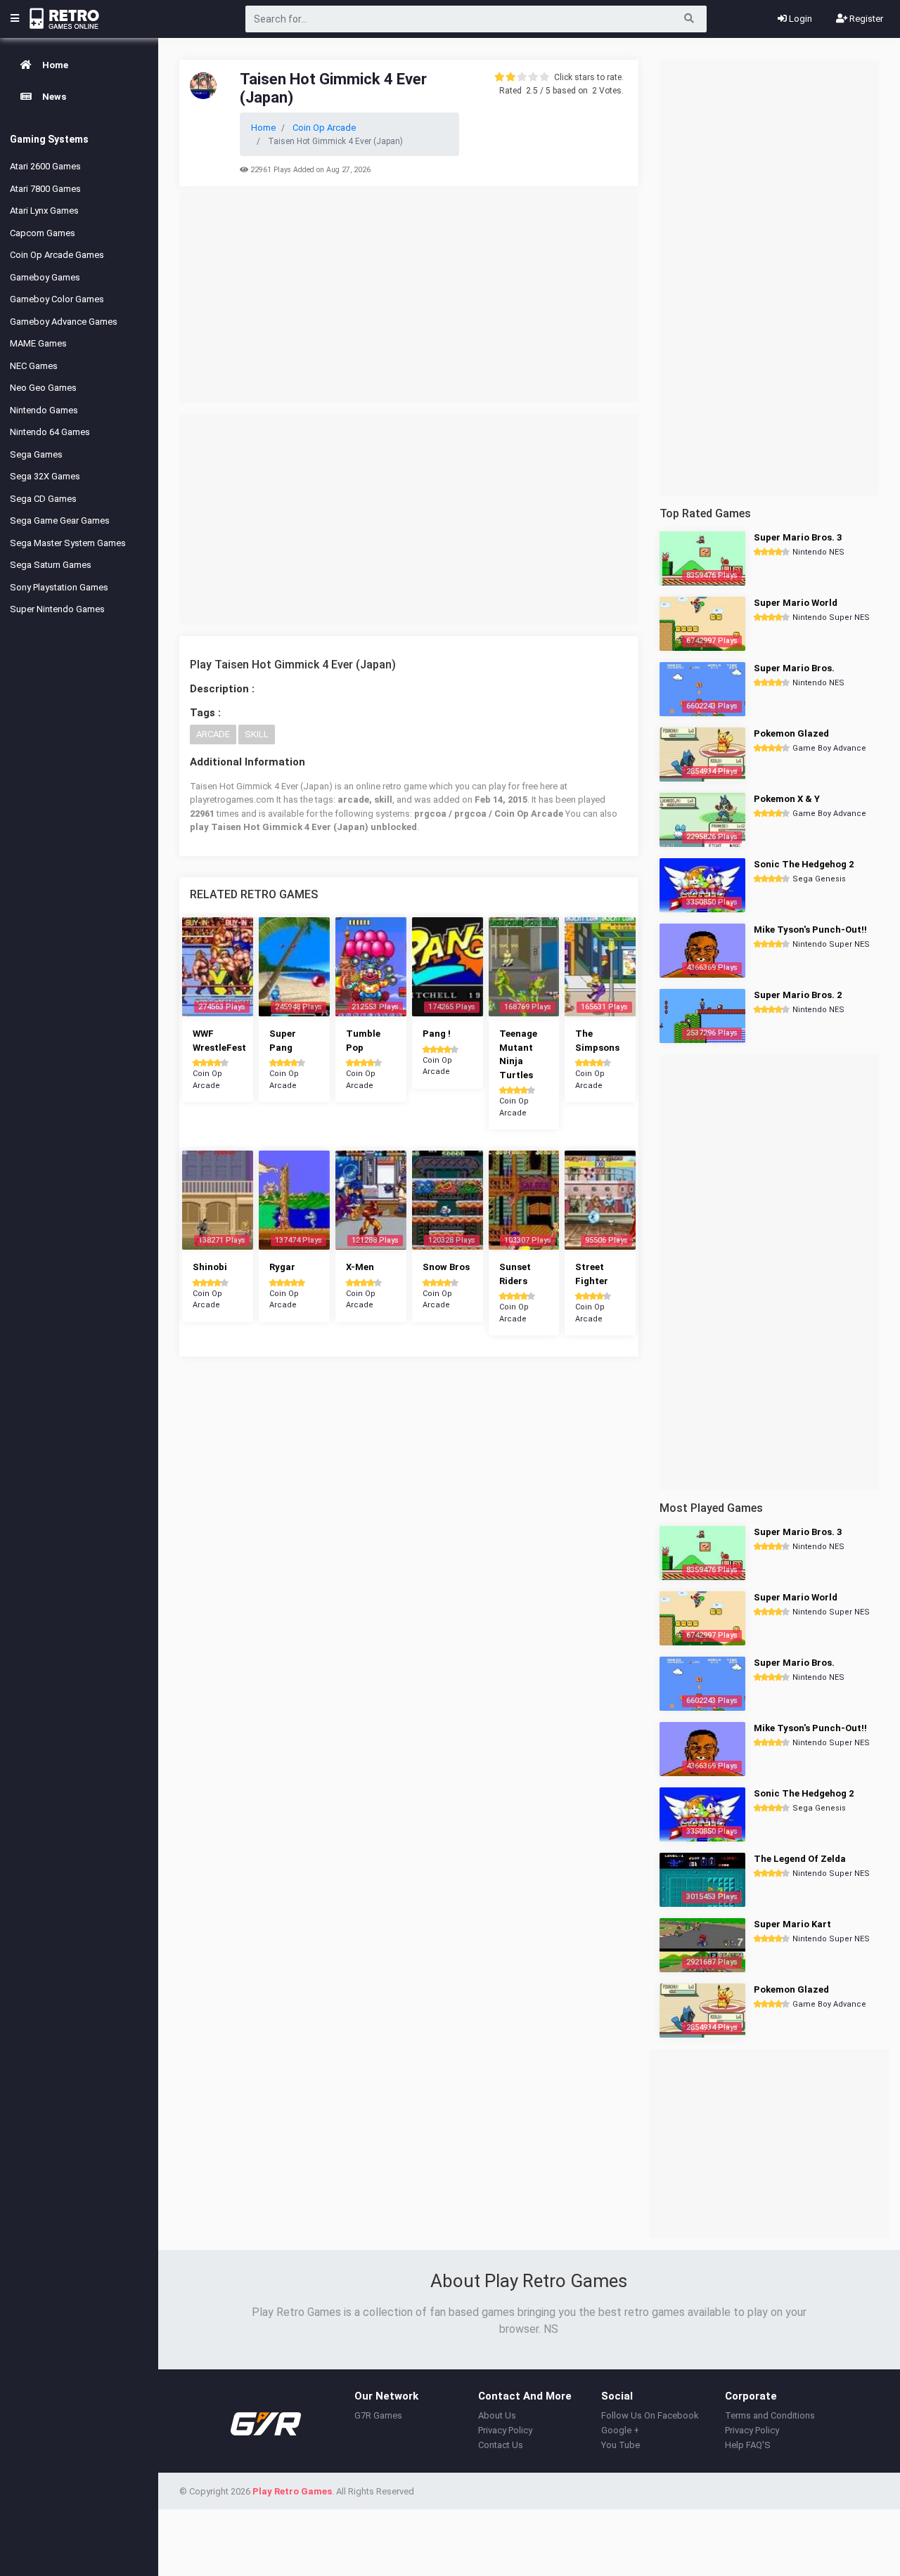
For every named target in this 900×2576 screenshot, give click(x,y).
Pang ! (437, 1034)
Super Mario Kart (792, 1924)
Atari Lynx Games (44, 211)
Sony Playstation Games (59, 587)
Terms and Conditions (770, 2415)
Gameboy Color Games (57, 299)
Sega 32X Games (45, 476)
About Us (497, 2415)
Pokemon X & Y (787, 799)
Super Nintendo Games (57, 609)
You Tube (621, 2445)
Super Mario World (796, 603)
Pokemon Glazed (791, 733)
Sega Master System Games (68, 543)
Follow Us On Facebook (650, 2415)
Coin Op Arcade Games (57, 255)
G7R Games (378, 2415)
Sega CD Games (43, 499)
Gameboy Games (45, 277)
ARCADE (213, 734)
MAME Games (38, 343)
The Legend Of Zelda (800, 1859)
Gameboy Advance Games (64, 322)
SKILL (257, 734)
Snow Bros (446, 1267)
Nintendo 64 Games (50, 432)
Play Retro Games (292, 2491)
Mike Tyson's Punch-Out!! (810, 930)
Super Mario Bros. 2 (798, 995)
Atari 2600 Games (45, 166)
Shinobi (210, 1267)
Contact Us (501, 2445)
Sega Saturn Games (51, 565)
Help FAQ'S (748, 2445)
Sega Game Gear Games (60, 520)
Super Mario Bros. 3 (798, 537)
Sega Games (36, 454)
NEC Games (34, 366)
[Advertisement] (409, 297)
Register (865, 19)
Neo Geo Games (43, 388)
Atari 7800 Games (45, 189)
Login (799, 19)
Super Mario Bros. (794, 668)
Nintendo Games (44, 410)
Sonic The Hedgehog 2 (804, 864)
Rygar (282, 1267)
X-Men (360, 1267)
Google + (620, 2430)
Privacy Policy (505, 2430)
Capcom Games (43, 233)
